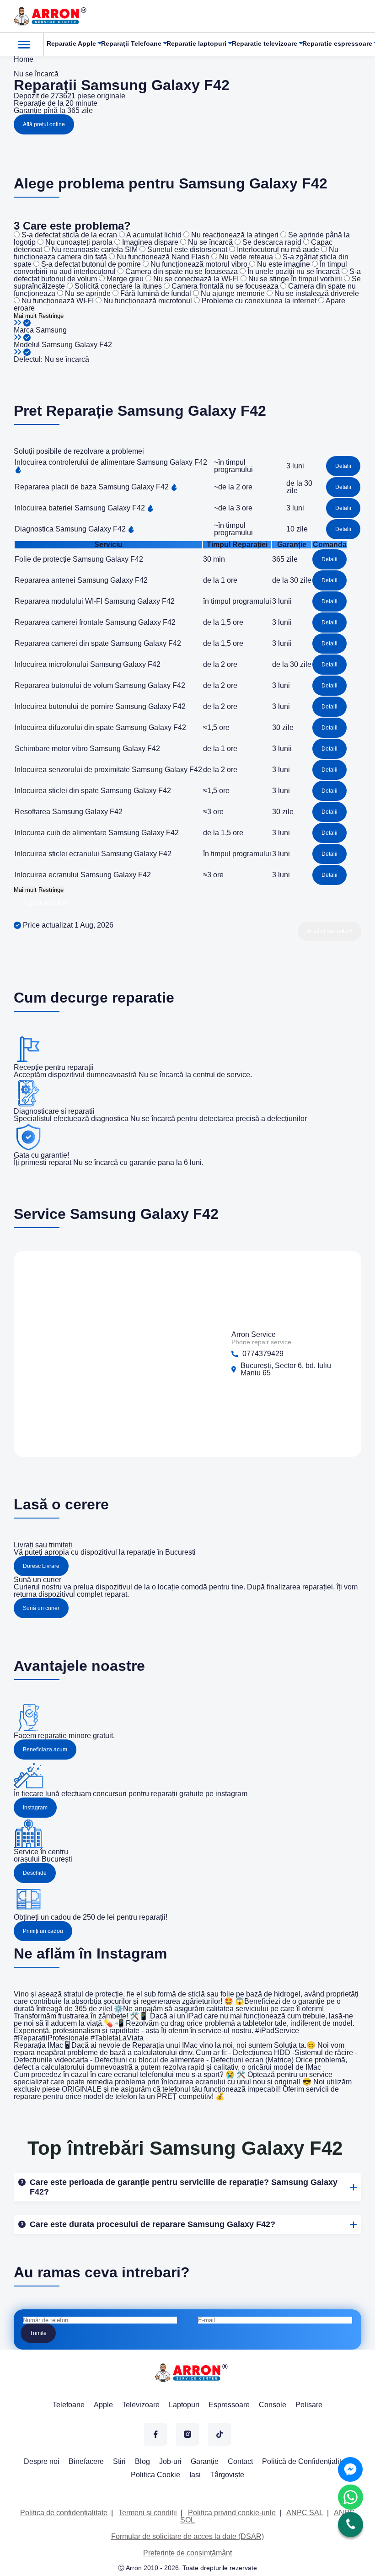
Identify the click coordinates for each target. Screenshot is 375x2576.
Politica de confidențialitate (64, 2513)
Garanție (205, 2461)
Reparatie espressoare (337, 43)
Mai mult (25, 316)
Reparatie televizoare (265, 43)
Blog (142, 2461)
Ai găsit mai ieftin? (46, 903)
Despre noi (42, 2461)
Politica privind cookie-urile (232, 2513)
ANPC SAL (305, 2513)
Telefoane (69, 2405)
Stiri (119, 2461)
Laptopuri (184, 2405)
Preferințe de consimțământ (187, 2553)
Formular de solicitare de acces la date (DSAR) (187, 2536)
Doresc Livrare (41, 1566)
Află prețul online (44, 124)
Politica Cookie (155, 2475)
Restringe (51, 316)
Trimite (38, 2333)
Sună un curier (41, 1608)
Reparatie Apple (71, 43)
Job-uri (170, 2461)
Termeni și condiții (148, 2513)
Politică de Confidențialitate (307, 2461)
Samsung (51, 330)
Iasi (195, 2475)
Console (273, 2405)
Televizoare (141, 2405)
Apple (103, 2405)
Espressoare (229, 2405)
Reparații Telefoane (131, 43)
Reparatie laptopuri (196, 43)
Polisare (309, 2405)
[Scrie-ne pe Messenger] (350, 2469)
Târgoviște (227, 2475)
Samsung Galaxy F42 (77, 345)
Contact (240, 2461)
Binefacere (86, 2461)
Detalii (343, 466)
